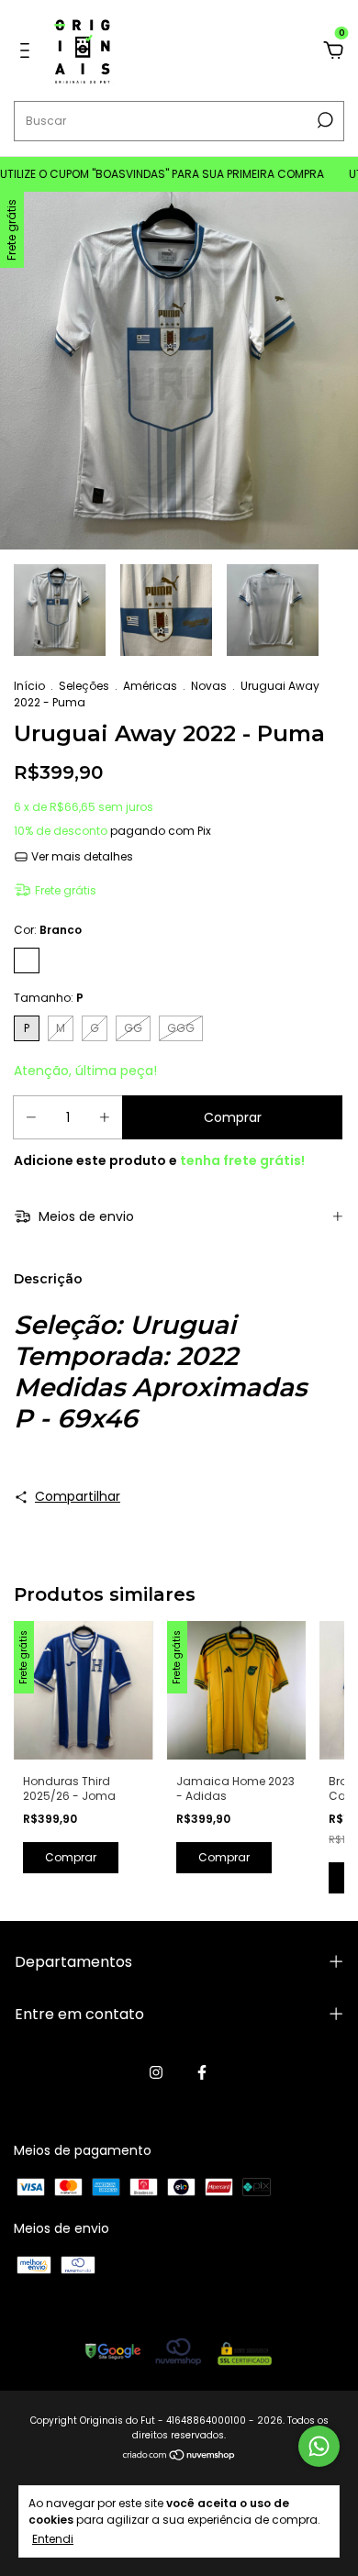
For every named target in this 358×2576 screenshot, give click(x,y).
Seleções (84, 686)
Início (29, 686)
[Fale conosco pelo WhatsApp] (319, 2446)
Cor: (48, 930)
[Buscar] (324, 120)
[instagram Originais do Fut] (156, 2072)
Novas (209, 686)
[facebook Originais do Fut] (202, 2072)
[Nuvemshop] (179, 2457)
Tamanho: (49, 998)
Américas (150, 686)
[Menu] (28, 51)
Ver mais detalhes (81, 856)
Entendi (53, 2538)
